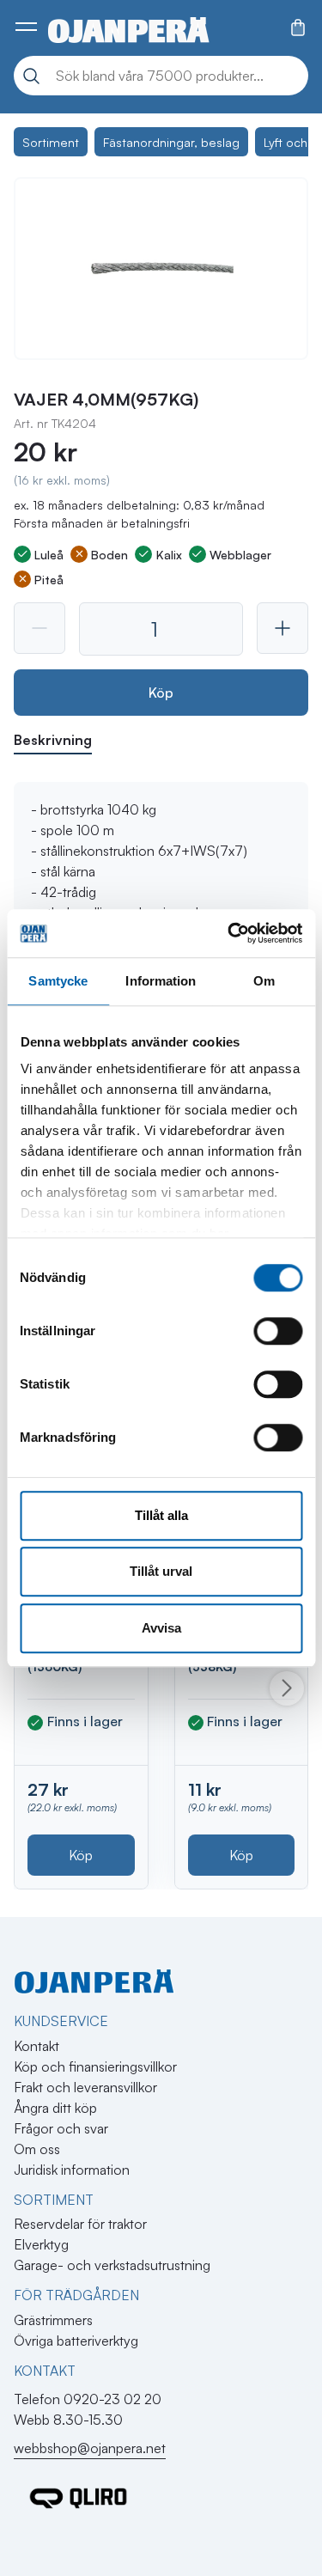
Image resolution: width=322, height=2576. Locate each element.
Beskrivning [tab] (53, 740)
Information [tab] (161, 981)
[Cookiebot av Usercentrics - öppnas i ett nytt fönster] (229, 933)
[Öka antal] (283, 628)
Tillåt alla (161, 1515)
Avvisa (161, 1628)
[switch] (278, 1331)
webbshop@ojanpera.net (90, 2448)
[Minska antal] (39, 628)
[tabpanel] (161, 882)
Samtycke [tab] (58, 981)
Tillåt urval (161, 1571)
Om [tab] (264, 981)
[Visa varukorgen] (298, 27)
